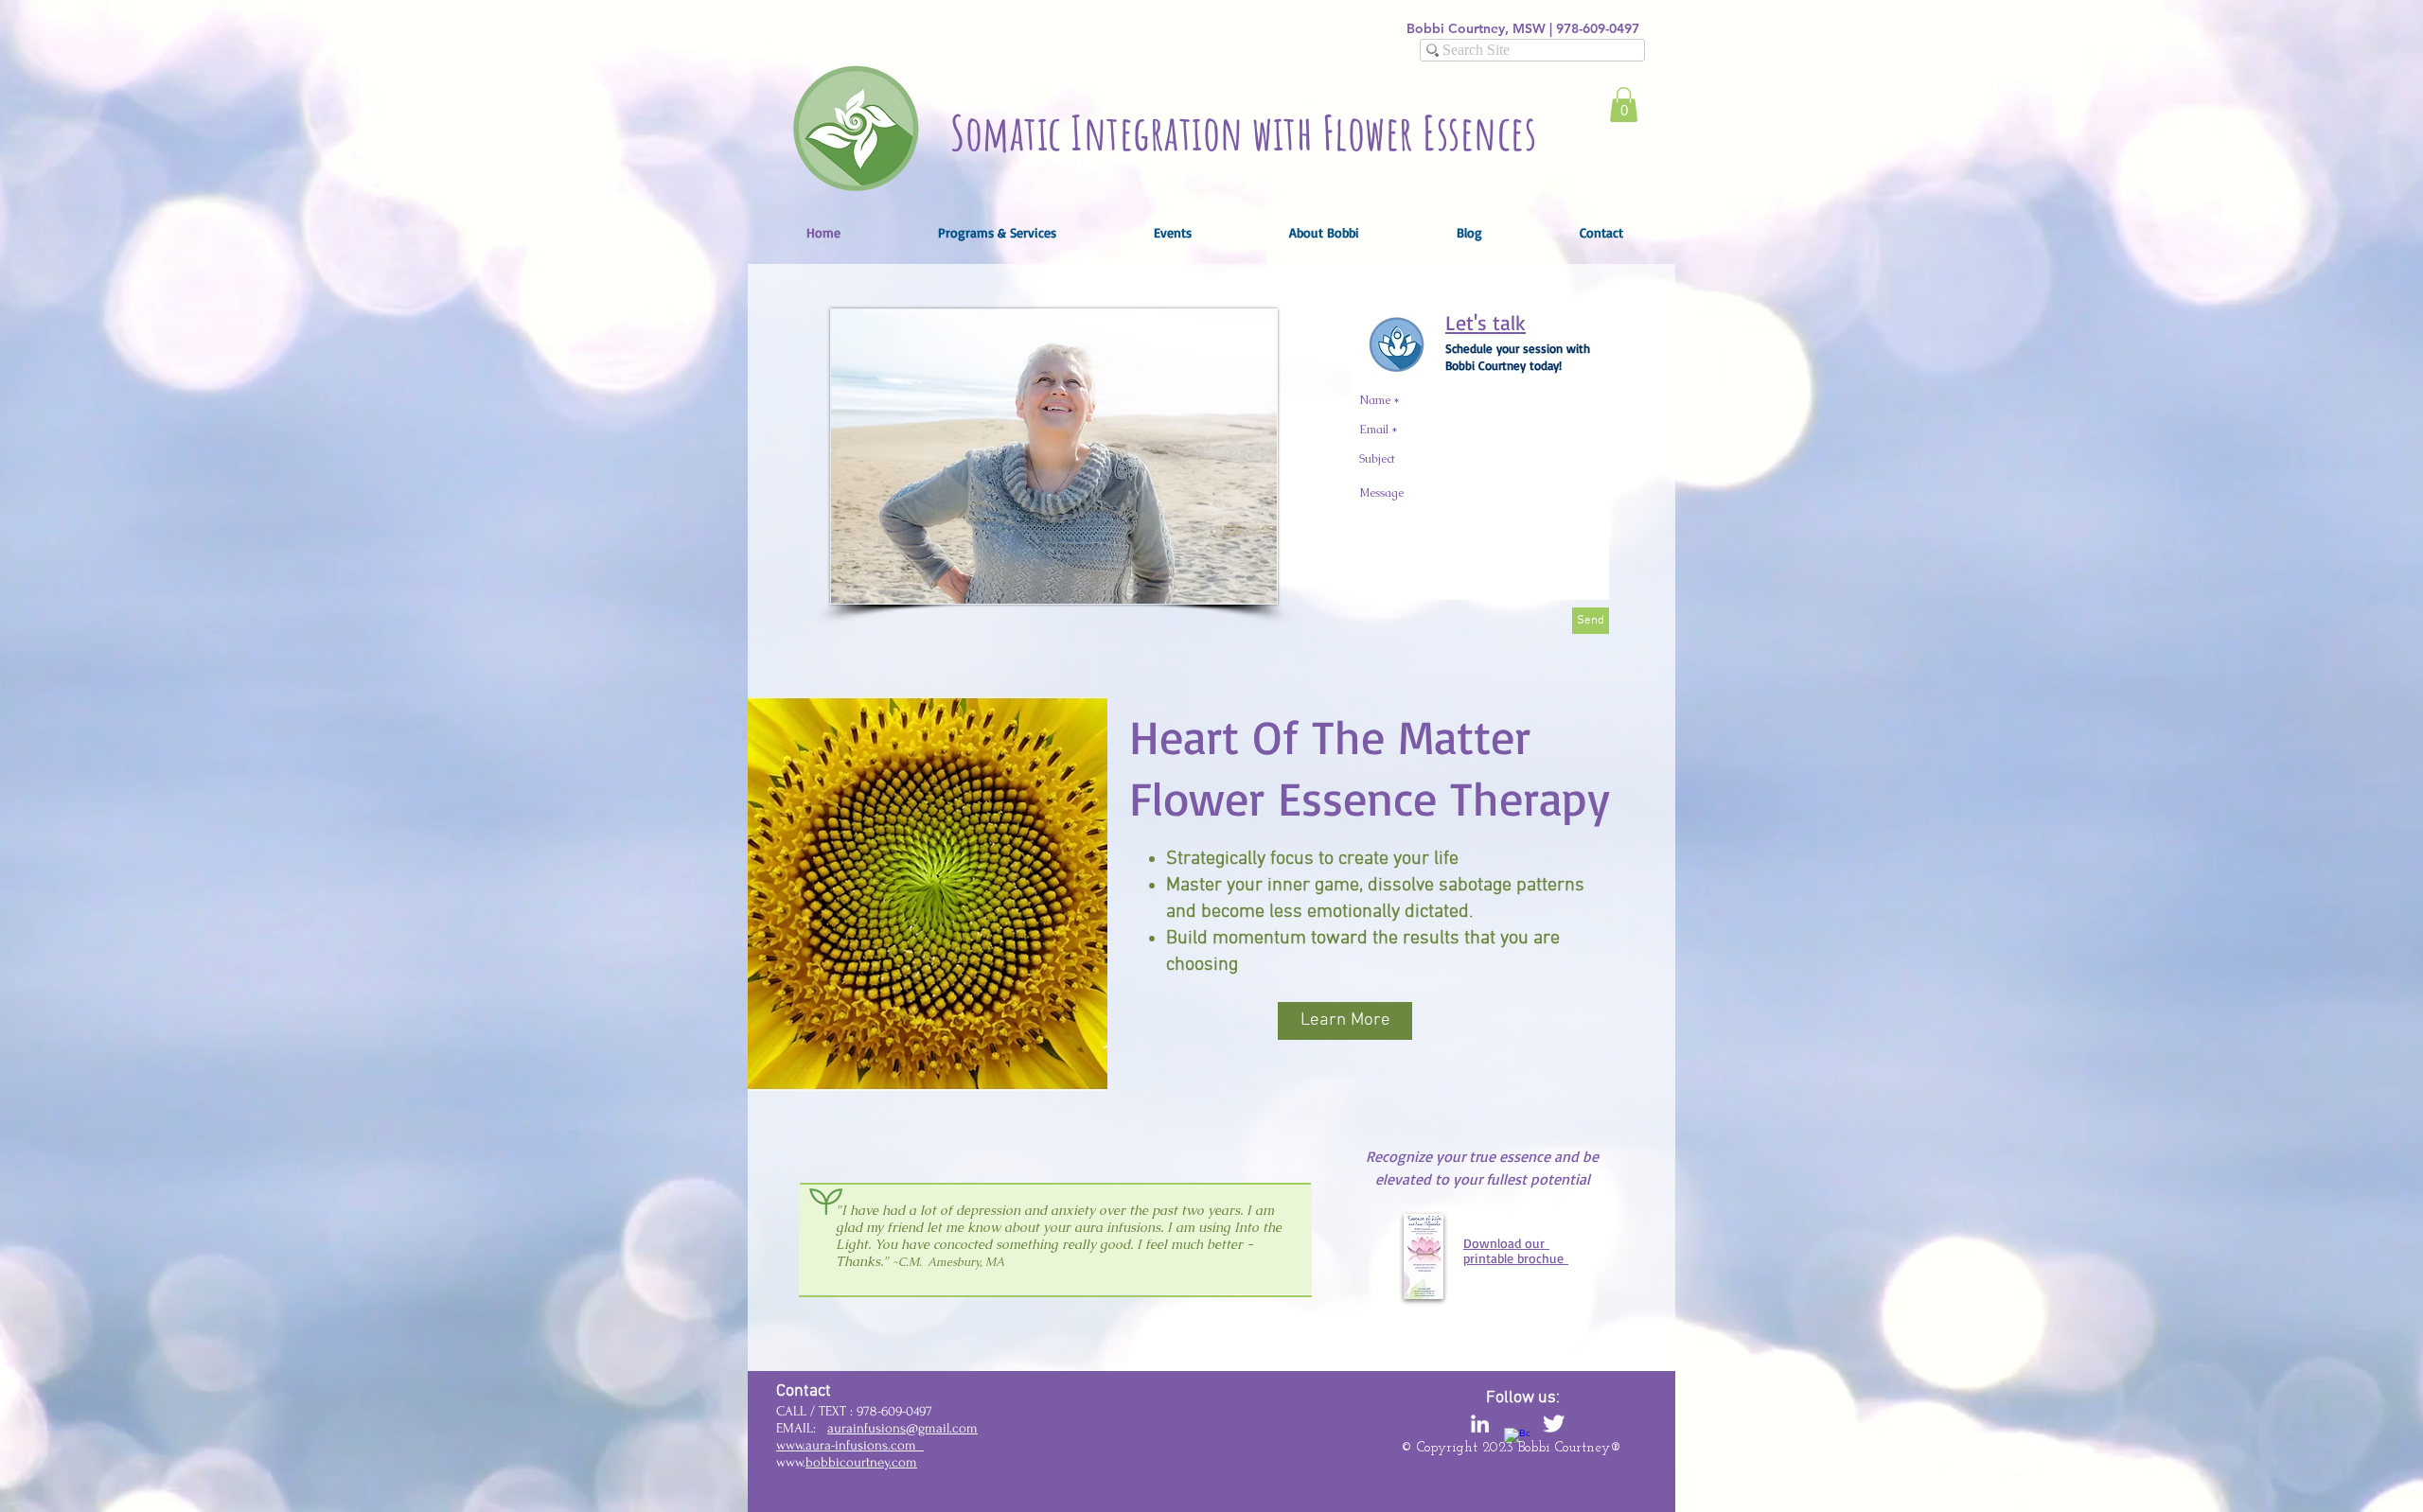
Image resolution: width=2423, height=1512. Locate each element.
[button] (1624, 105)
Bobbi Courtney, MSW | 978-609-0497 (1523, 28)
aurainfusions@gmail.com (902, 1428)
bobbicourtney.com (861, 1462)
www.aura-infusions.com (850, 1445)
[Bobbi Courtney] (1480, 1424)
